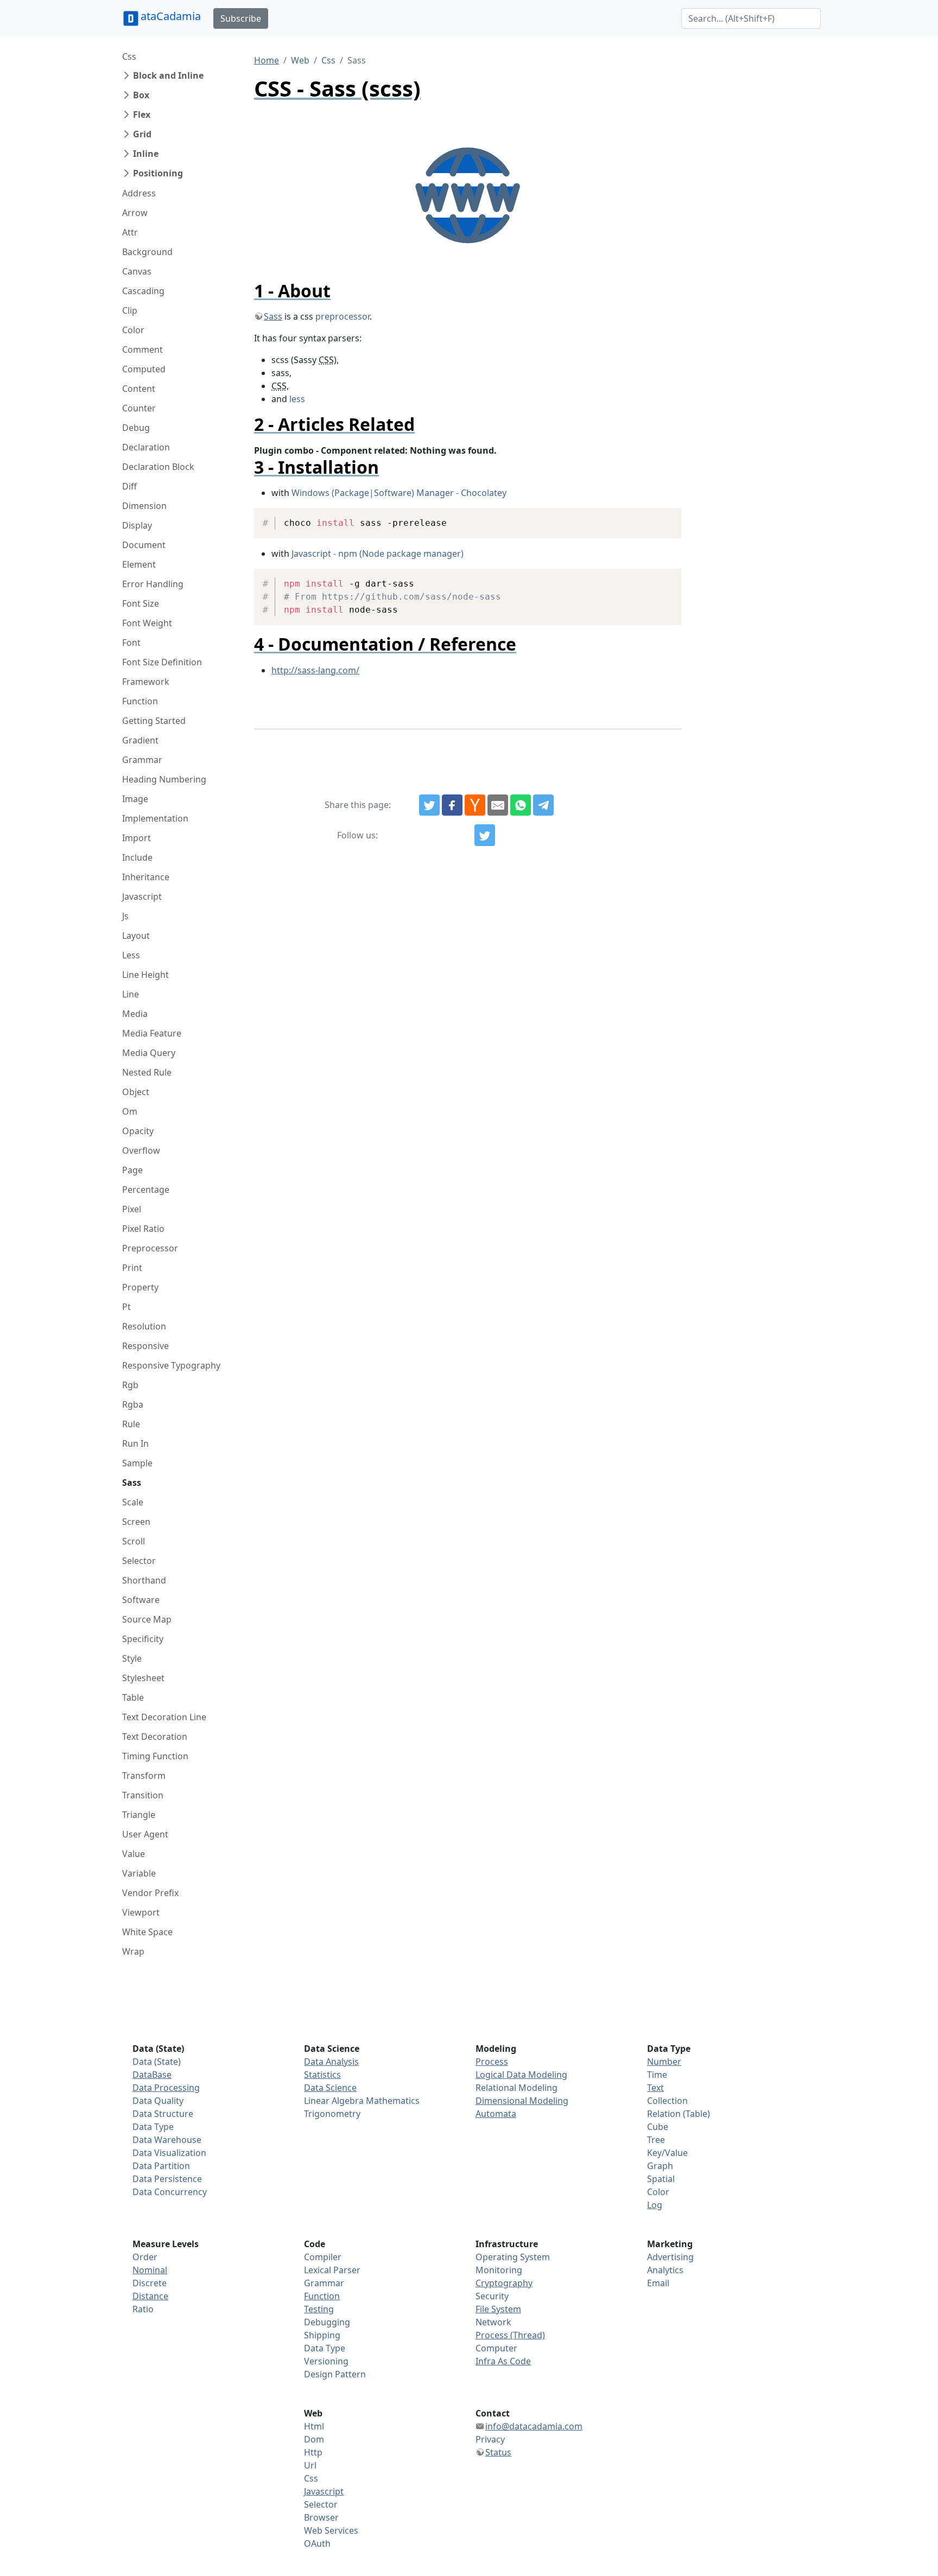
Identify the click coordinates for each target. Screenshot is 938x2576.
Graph (660, 2166)
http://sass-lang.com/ (315, 670)
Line (131, 994)
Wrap (133, 1951)
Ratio (143, 2309)
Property (140, 1287)
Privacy (490, 2439)
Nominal (150, 2270)
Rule (131, 1424)
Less (131, 955)
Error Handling (153, 584)
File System (498, 2309)
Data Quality (158, 2101)
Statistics (322, 2075)
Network (493, 2322)
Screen (136, 1522)
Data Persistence (167, 2179)
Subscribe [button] (241, 18)
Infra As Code (503, 2361)
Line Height (145, 975)
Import (137, 838)
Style (132, 1658)
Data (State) (157, 2062)
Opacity (138, 1131)
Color (133, 330)
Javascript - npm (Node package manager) (378, 554)
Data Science (330, 2088)
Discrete (150, 2283)
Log (655, 2205)
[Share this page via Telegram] (543, 805)
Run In (135, 1443)
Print (132, 1268)
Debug (136, 428)
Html (314, 2426)
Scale (133, 1502)
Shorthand (144, 1580)
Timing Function (155, 1756)
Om (130, 1111)
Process (492, 2062)
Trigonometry (332, 2114)
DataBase (152, 2075)
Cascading (143, 291)
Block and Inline (168, 75)
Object (136, 1092)
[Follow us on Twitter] (485, 835)
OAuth (317, 2543)
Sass (132, 1483)
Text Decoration (155, 1737)
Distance (150, 2296)
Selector (139, 1561)
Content (139, 389)
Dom (314, 2439)
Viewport (141, 1912)
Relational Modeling (516, 2088)
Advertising (670, 2257)
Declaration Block (158, 467)
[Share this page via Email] (498, 805)
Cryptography (504, 2283)
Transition (143, 1795)
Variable (139, 1873)
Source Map (147, 1619)
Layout (136, 936)
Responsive (145, 1346)
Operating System (513, 2257)
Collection (667, 2101)
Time (657, 2075)
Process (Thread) (510, 2335)
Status (498, 2452)
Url (310, 2465)
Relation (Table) (679, 2114)
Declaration (146, 447)
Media (135, 1014)
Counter (139, 408)
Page (132, 1170)
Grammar (142, 760)
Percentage (146, 1190)
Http (313, 2452)
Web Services (331, 2530)
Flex (142, 115)
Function (140, 701)
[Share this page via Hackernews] (475, 805)
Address (139, 193)
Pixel (132, 1209)
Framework (146, 682)
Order (145, 2257)
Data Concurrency (170, 2192)
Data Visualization (169, 2153)
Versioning (326, 2361)
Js (125, 916)
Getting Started (154, 721)
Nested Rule (147, 1072)
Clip (130, 310)
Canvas (137, 271)
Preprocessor (150, 1248)
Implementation (155, 818)
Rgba (133, 1404)
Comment (142, 349)
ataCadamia (171, 16)
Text (655, 2088)
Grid (142, 134)
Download (660, 518)
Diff (129, 486)
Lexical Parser (332, 2270)
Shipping (322, 2335)
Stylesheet (143, 1678)
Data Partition (161, 2166)
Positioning (158, 173)
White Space (147, 1932)
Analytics (665, 2270)
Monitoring (499, 2270)
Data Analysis (331, 2062)
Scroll (134, 1541)
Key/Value (667, 2153)
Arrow (135, 213)
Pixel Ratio (143, 1229)
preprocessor (343, 316)
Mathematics (393, 2101)
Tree (656, 2140)
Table (133, 1697)
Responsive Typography (171, 1365)
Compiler (323, 2257)
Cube (658, 2127)
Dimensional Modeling (522, 2101)
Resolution (144, 1326)
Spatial (661, 2179)
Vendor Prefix (150, 1893)
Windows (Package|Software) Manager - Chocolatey (399, 493)
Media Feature (152, 1033)
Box (141, 95)
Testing (319, 2309)
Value (134, 1854)
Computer (496, 2348)
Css (129, 56)
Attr (130, 232)
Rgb (130, 1385)
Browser (321, 2517)
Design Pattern (335, 2374)
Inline (146, 154)
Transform (144, 1776)
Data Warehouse (167, 2140)
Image (135, 799)
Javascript (142, 896)
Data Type (153, 2127)
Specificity (143, 1639)
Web (300, 60)
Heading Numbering (164, 779)
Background (147, 252)
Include (137, 857)
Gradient (140, 740)
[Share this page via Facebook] (452, 805)
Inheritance (146, 877)
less (297, 399)
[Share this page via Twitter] (429, 805)
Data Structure (163, 2114)
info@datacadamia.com (534, 2426)
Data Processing (166, 2088)
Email (658, 2283)
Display (137, 525)
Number (664, 2062)
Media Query (149, 1053)
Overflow (141, 1150)
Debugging (327, 2322)
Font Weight (147, 623)
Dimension (144, 506)
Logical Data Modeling (521, 2075)
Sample (137, 1463)
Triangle (139, 1815)
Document (144, 545)
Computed (144, 369)
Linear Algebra (334, 2101)
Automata (496, 2114)
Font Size (141, 603)
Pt (126, 1307)
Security (492, 2296)
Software (141, 1600)
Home (267, 60)
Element (139, 564)
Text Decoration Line (164, 1717)
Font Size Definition (162, 662)
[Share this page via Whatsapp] (521, 805)
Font (131, 643)
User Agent (145, 1834)
